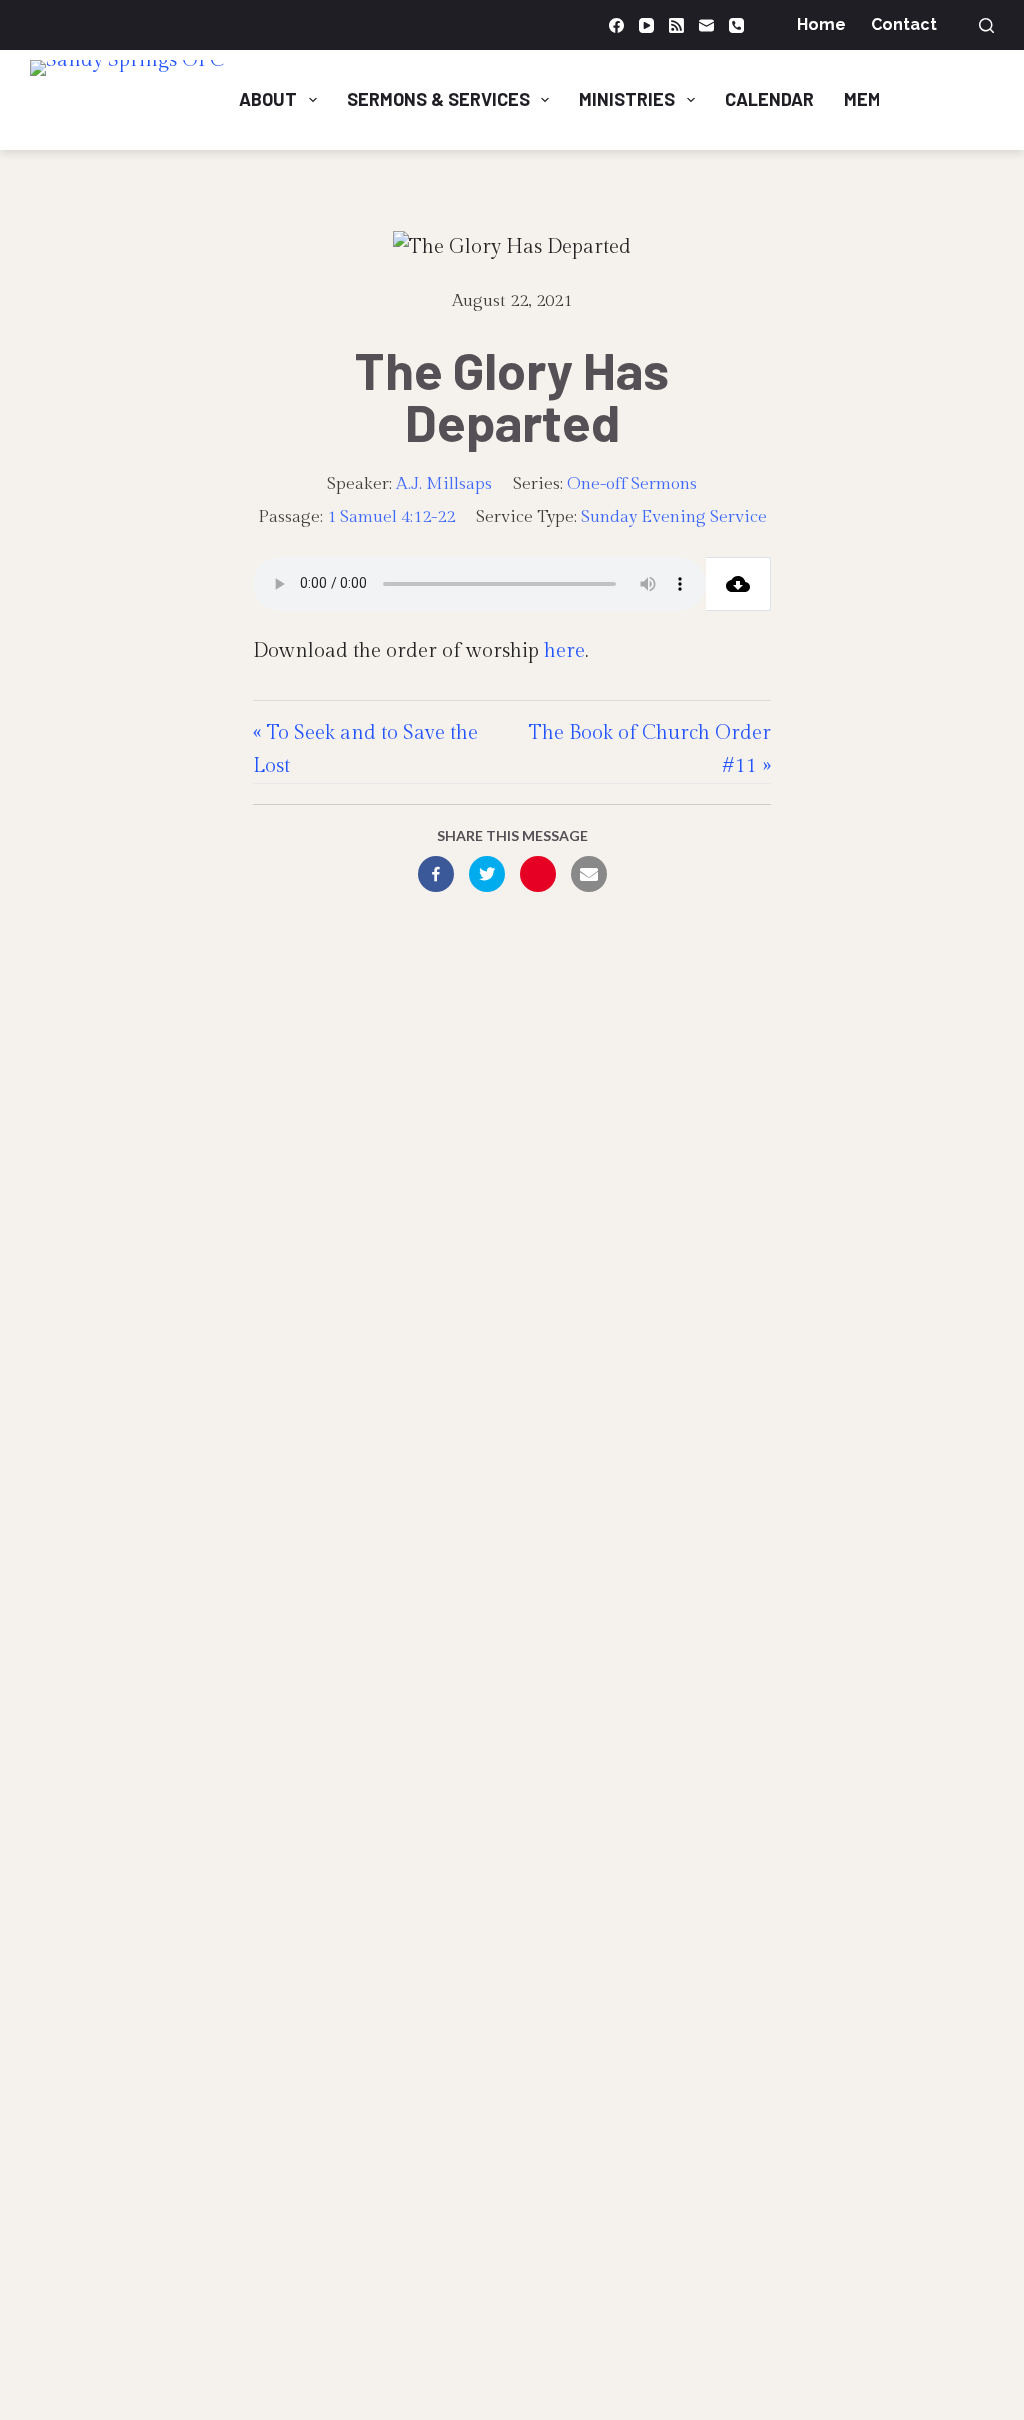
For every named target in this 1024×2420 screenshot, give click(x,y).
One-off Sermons (632, 484)
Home (821, 24)
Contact (904, 24)
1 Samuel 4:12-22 (391, 517)
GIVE (954, 99)
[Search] (986, 25)
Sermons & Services (438, 99)
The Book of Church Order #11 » (650, 749)
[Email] (706, 25)
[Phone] (736, 25)
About (268, 99)
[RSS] (676, 25)
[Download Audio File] (738, 584)
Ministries (627, 99)
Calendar (769, 99)
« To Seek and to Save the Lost (365, 749)
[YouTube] (646, 25)
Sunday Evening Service (674, 517)
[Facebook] (616, 25)
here (564, 651)
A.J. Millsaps (444, 484)
